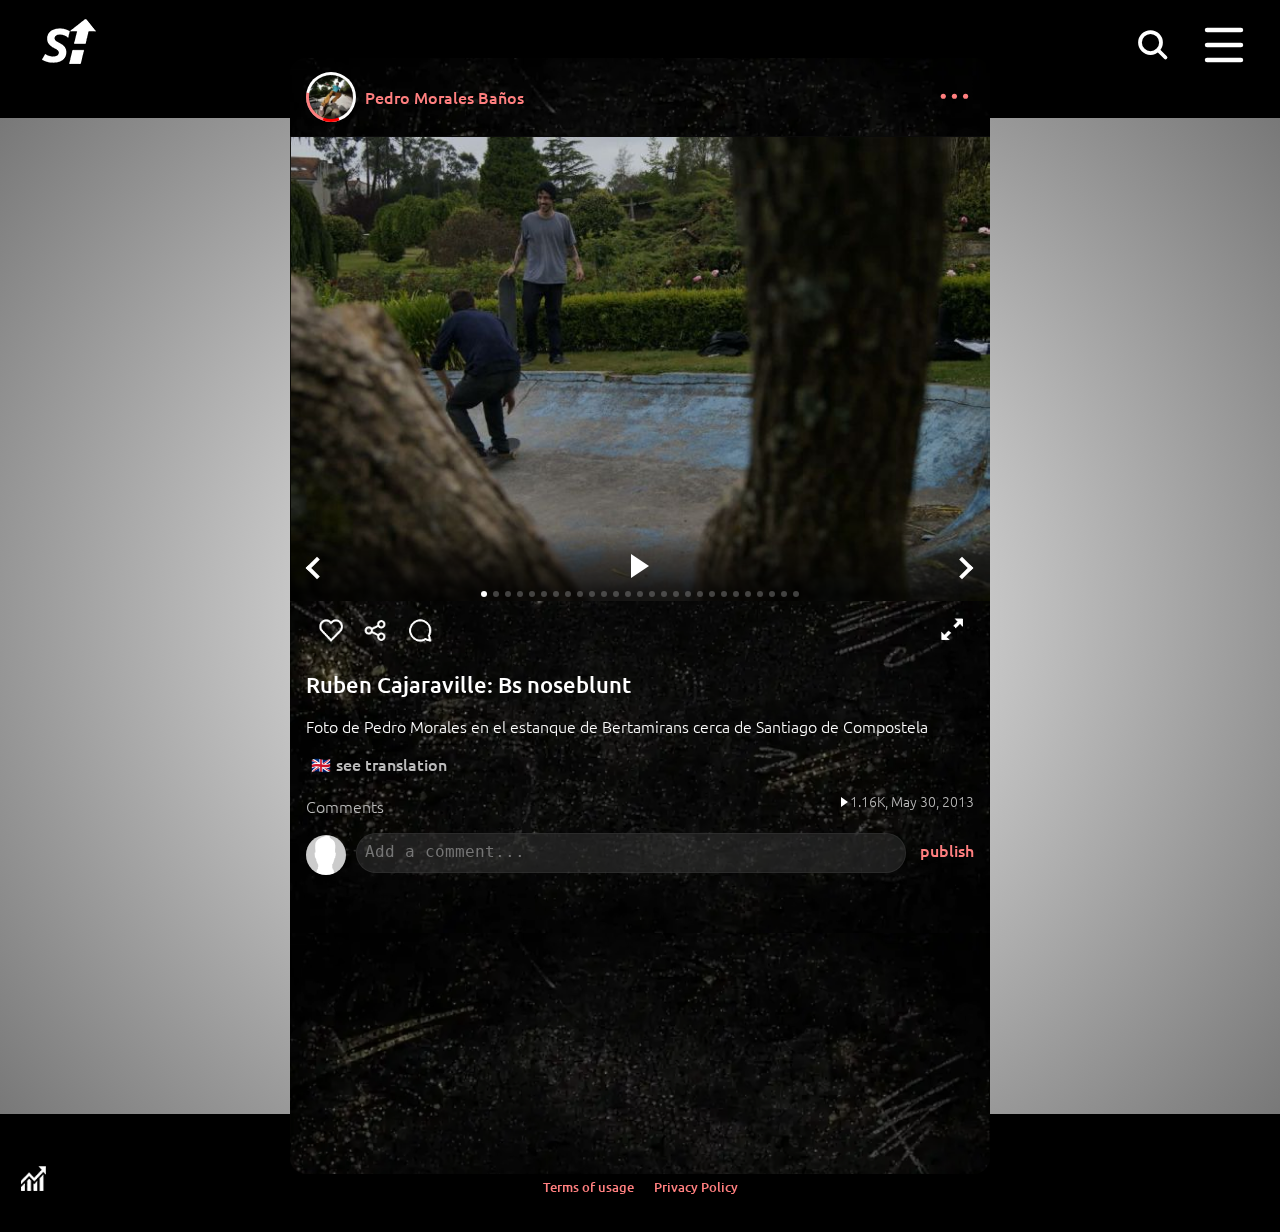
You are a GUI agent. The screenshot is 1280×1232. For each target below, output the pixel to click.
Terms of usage (588, 1187)
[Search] (1152, 44)
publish (947, 850)
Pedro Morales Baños (444, 97)
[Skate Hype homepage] (69, 75)
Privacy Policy (696, 1187)
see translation (391, 764)
